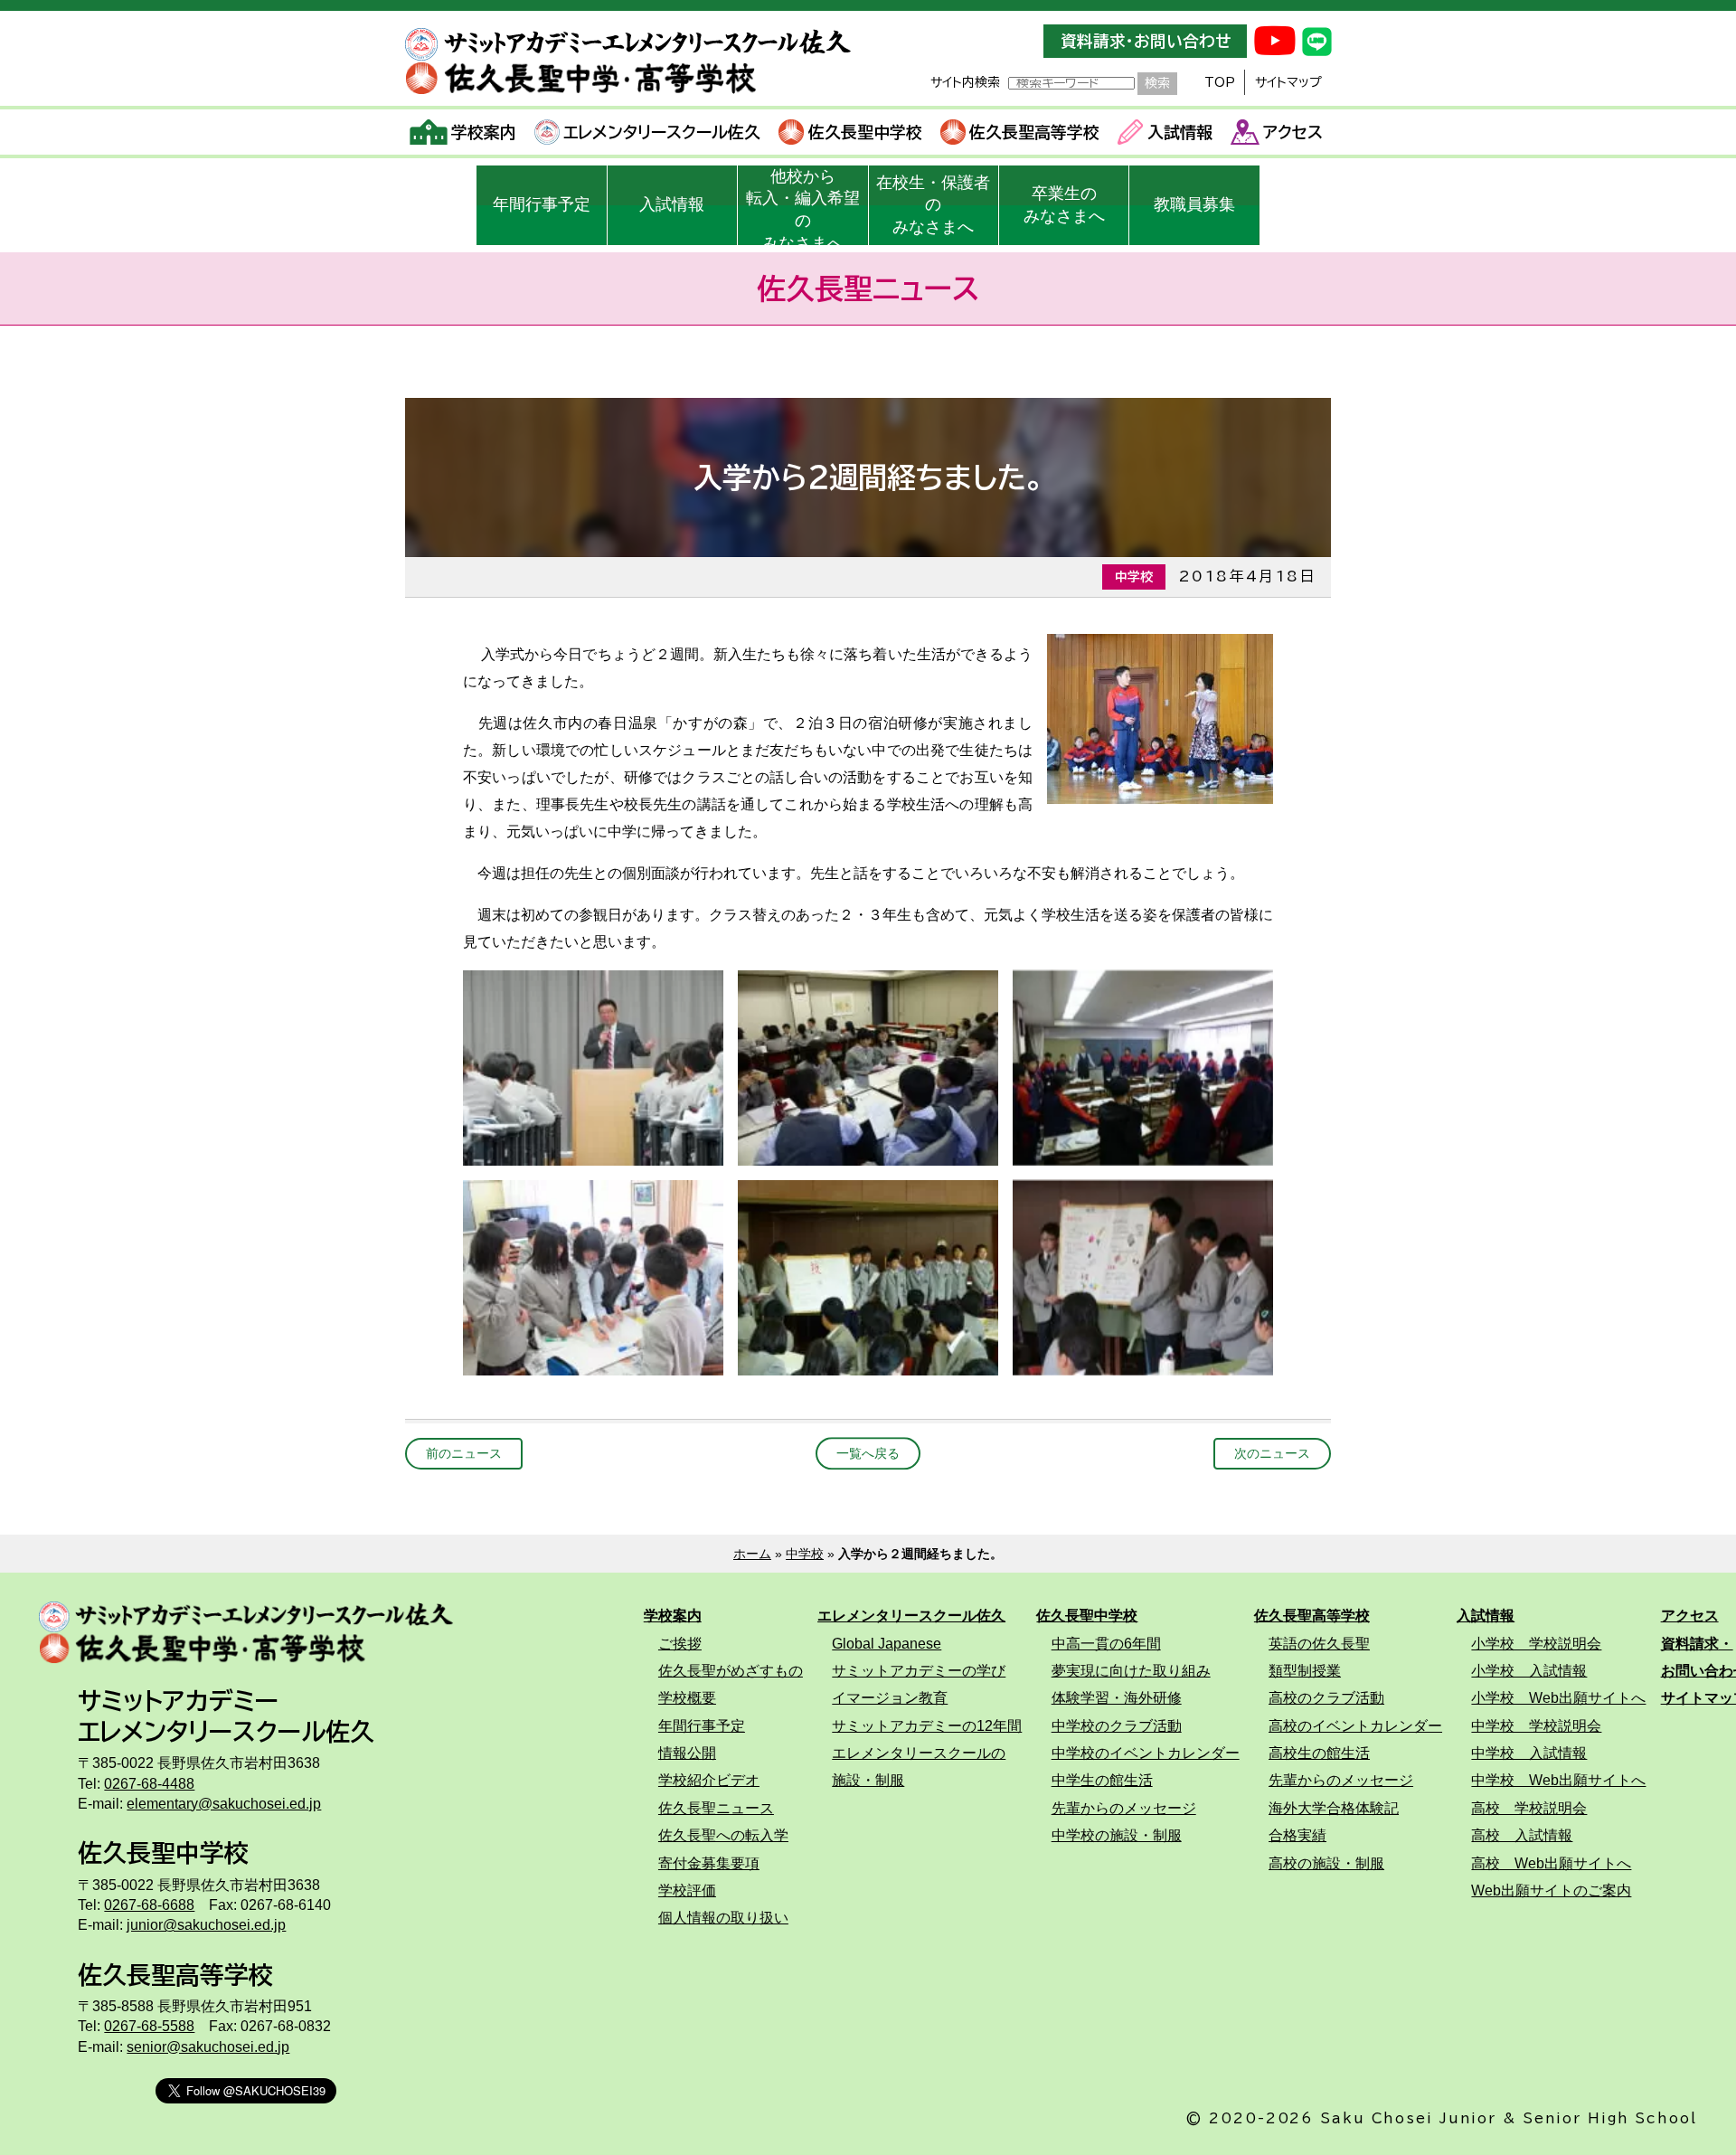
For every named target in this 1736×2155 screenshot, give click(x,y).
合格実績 (1297, 1835)
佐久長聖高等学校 (1034, 132)
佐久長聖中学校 (865, 132)
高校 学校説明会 (1529, 1808)
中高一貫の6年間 (1106, 1643)
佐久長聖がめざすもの (731, 1670)
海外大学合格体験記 (1334, 1808)
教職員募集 (1194, 204)
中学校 (805, 1554)
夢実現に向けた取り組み (1131, 1670)
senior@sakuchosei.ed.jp (208, 2046)
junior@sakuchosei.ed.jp (206, 1924)
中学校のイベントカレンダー (1146, 1753)
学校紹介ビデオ (709, 1780)
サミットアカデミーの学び (919, 1670)
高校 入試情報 (1522, 1835)
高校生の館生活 (1319, 1753)
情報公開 (687, 1753)
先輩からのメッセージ (1124, 1808)
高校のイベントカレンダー (1355, 1725)
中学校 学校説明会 (1536, 1725)
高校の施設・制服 (1326, 1863)
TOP (1220, 82)
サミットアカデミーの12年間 (927, 1725)
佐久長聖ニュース (716, 1808)
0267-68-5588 (149, 2026)
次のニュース (1272, 1453)
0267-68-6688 (149, 1905)
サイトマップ (1288, 82)
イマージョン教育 (890, 1697)
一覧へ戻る (868, 1453)
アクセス (1293, 132)
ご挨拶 (680, 1643)
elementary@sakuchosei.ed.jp (224, 1803)
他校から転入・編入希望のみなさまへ (803, 206)
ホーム (752, 1554)
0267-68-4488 (149, 1783)
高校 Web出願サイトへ (1551, 1863)
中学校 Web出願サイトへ (1558, 1780)
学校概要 (687, 1697)
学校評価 (687, 1890)
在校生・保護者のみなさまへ (933, 205)
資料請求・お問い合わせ (1146, 41)
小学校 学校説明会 (1536, 1643)
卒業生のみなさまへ (1064, 205)
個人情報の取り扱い (723, 1917)
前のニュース (464, 1453)
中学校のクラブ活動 (1117, 1725)
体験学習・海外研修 (1117, 1697)
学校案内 (484, 132)
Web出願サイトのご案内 (1551, 1890)
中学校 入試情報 (1529, 1753)
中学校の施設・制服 (1117, 1835)
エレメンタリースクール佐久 (662, 132)
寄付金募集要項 (709, 1863)
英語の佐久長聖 (1319, 1643)
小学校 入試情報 (1529, 1670)
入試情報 (1180, 132)
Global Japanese (887, 1643)
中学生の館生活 (1102, 1780)
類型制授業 (1305, 1670)
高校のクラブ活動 (1326, 1697)
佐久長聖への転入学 (723, 1835)
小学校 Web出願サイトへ (1558, 1697)
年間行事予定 (542, 204)
